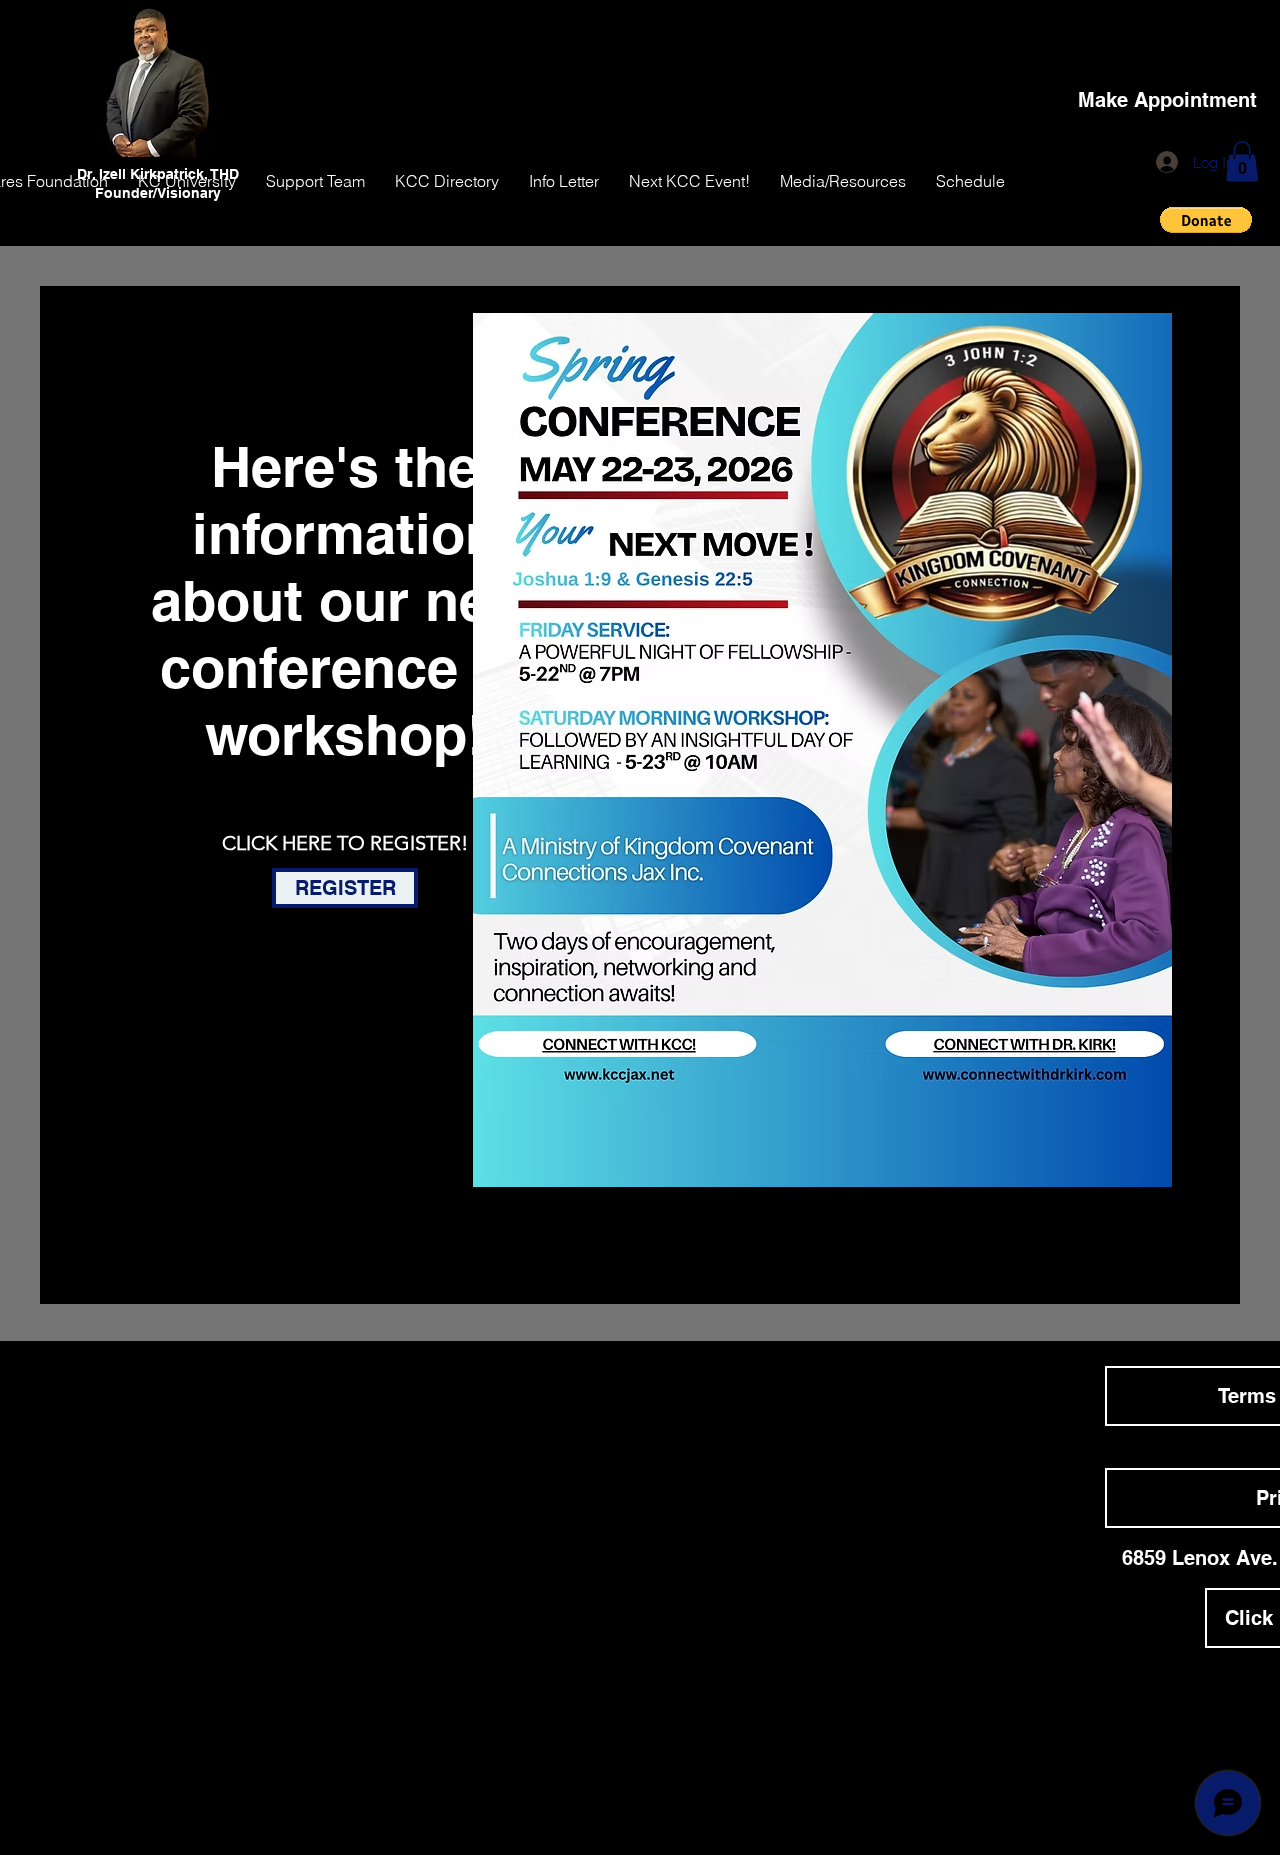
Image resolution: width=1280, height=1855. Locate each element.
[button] (1242, 161)
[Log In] (1167, 162)
